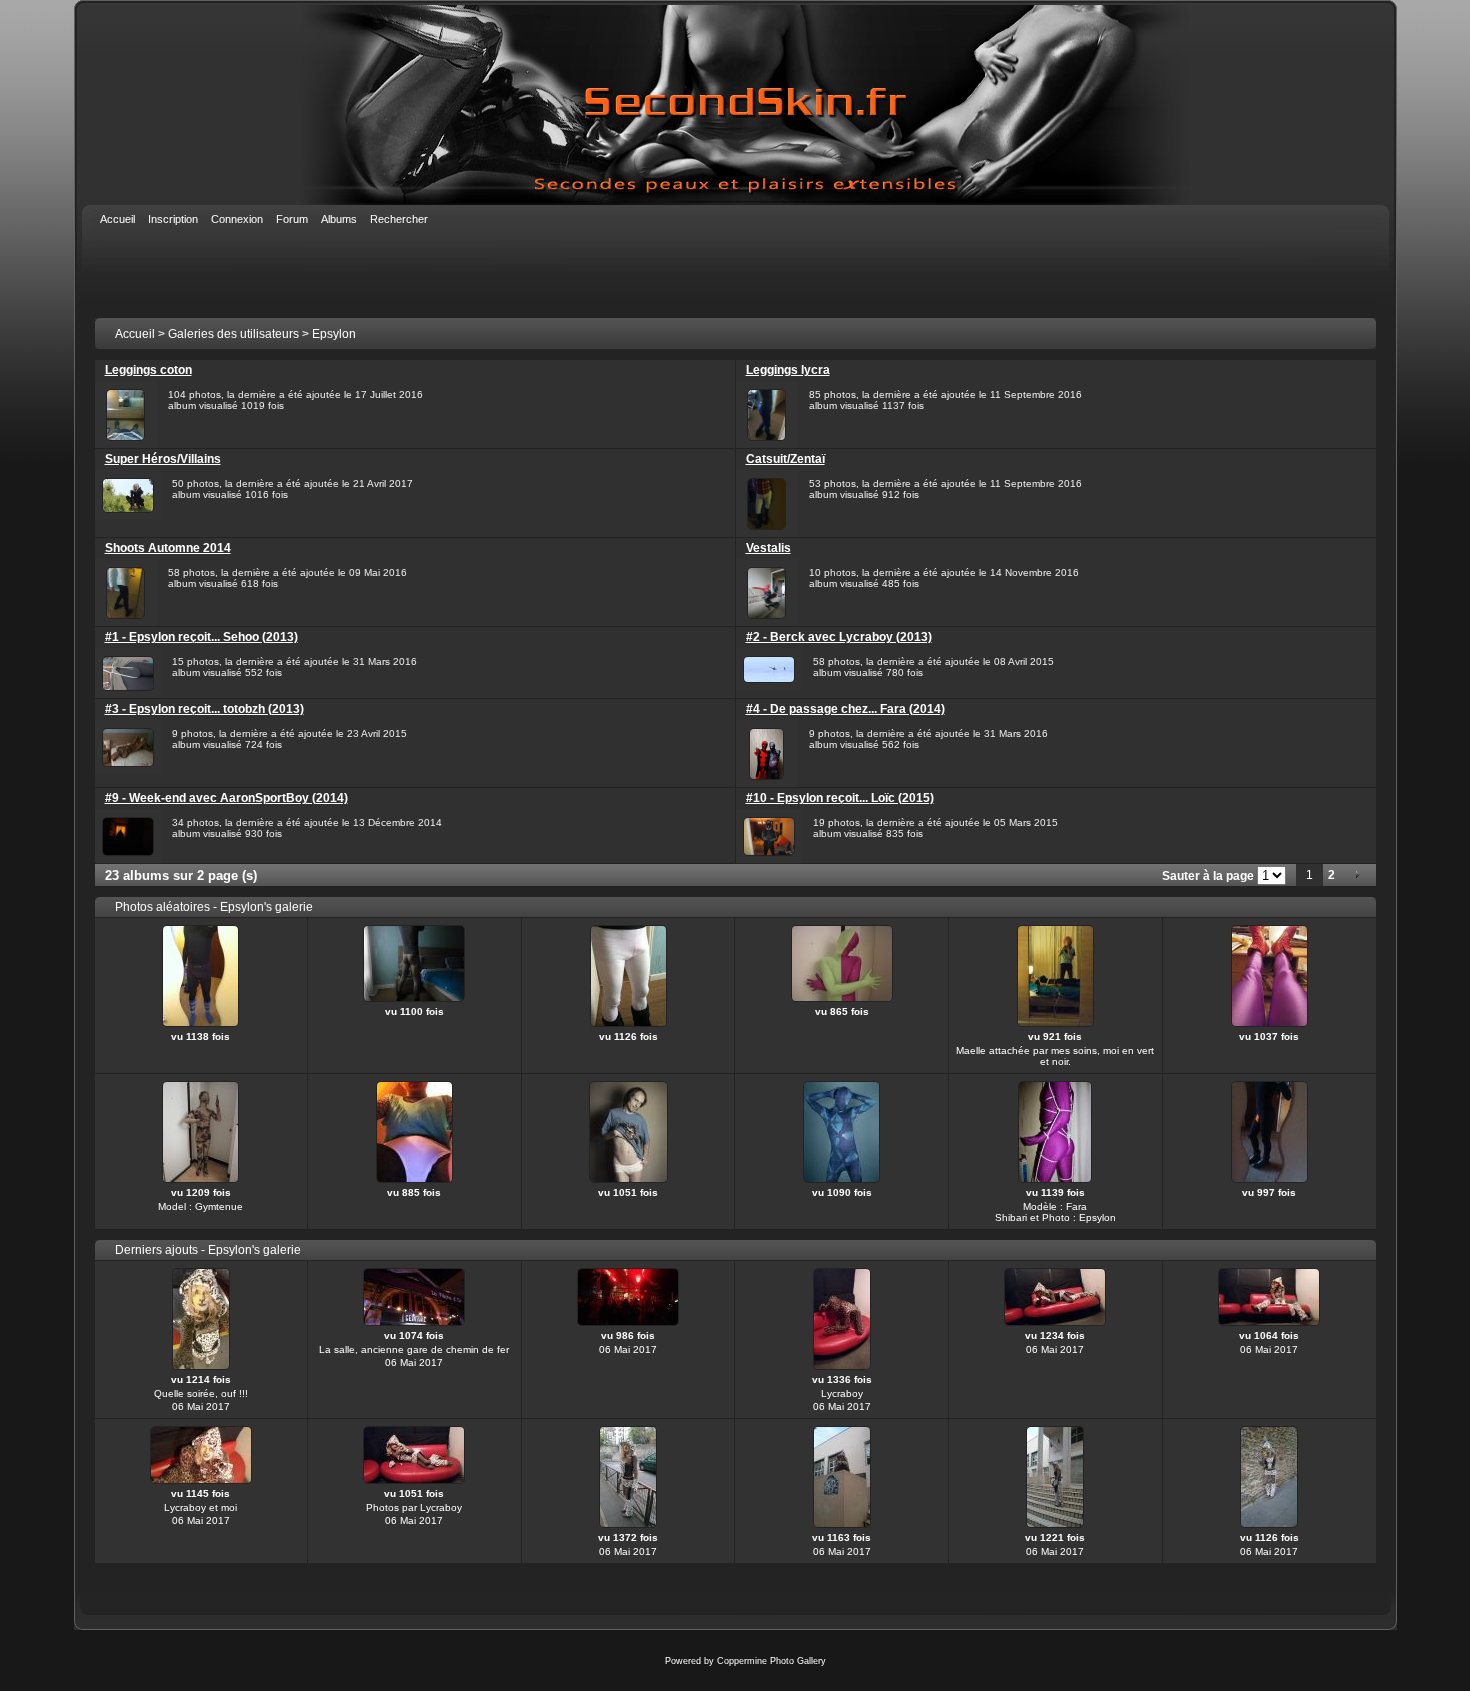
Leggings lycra (788, 370)
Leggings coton (148, 370)
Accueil (135, 334)
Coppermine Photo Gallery (771, 1661)
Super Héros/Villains (163, 459)
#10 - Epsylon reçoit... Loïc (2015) (840, 798)
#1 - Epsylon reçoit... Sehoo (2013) (201, 637)
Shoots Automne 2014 (168, 548)
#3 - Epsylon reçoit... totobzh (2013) (204, 709)
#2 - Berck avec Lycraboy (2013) (839, 637)
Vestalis (768, 548)
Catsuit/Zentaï (785, 459)
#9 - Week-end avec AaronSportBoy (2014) (226, 798)
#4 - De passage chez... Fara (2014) (845, 709)
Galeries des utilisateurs (233, 334)
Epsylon (334, 334)
